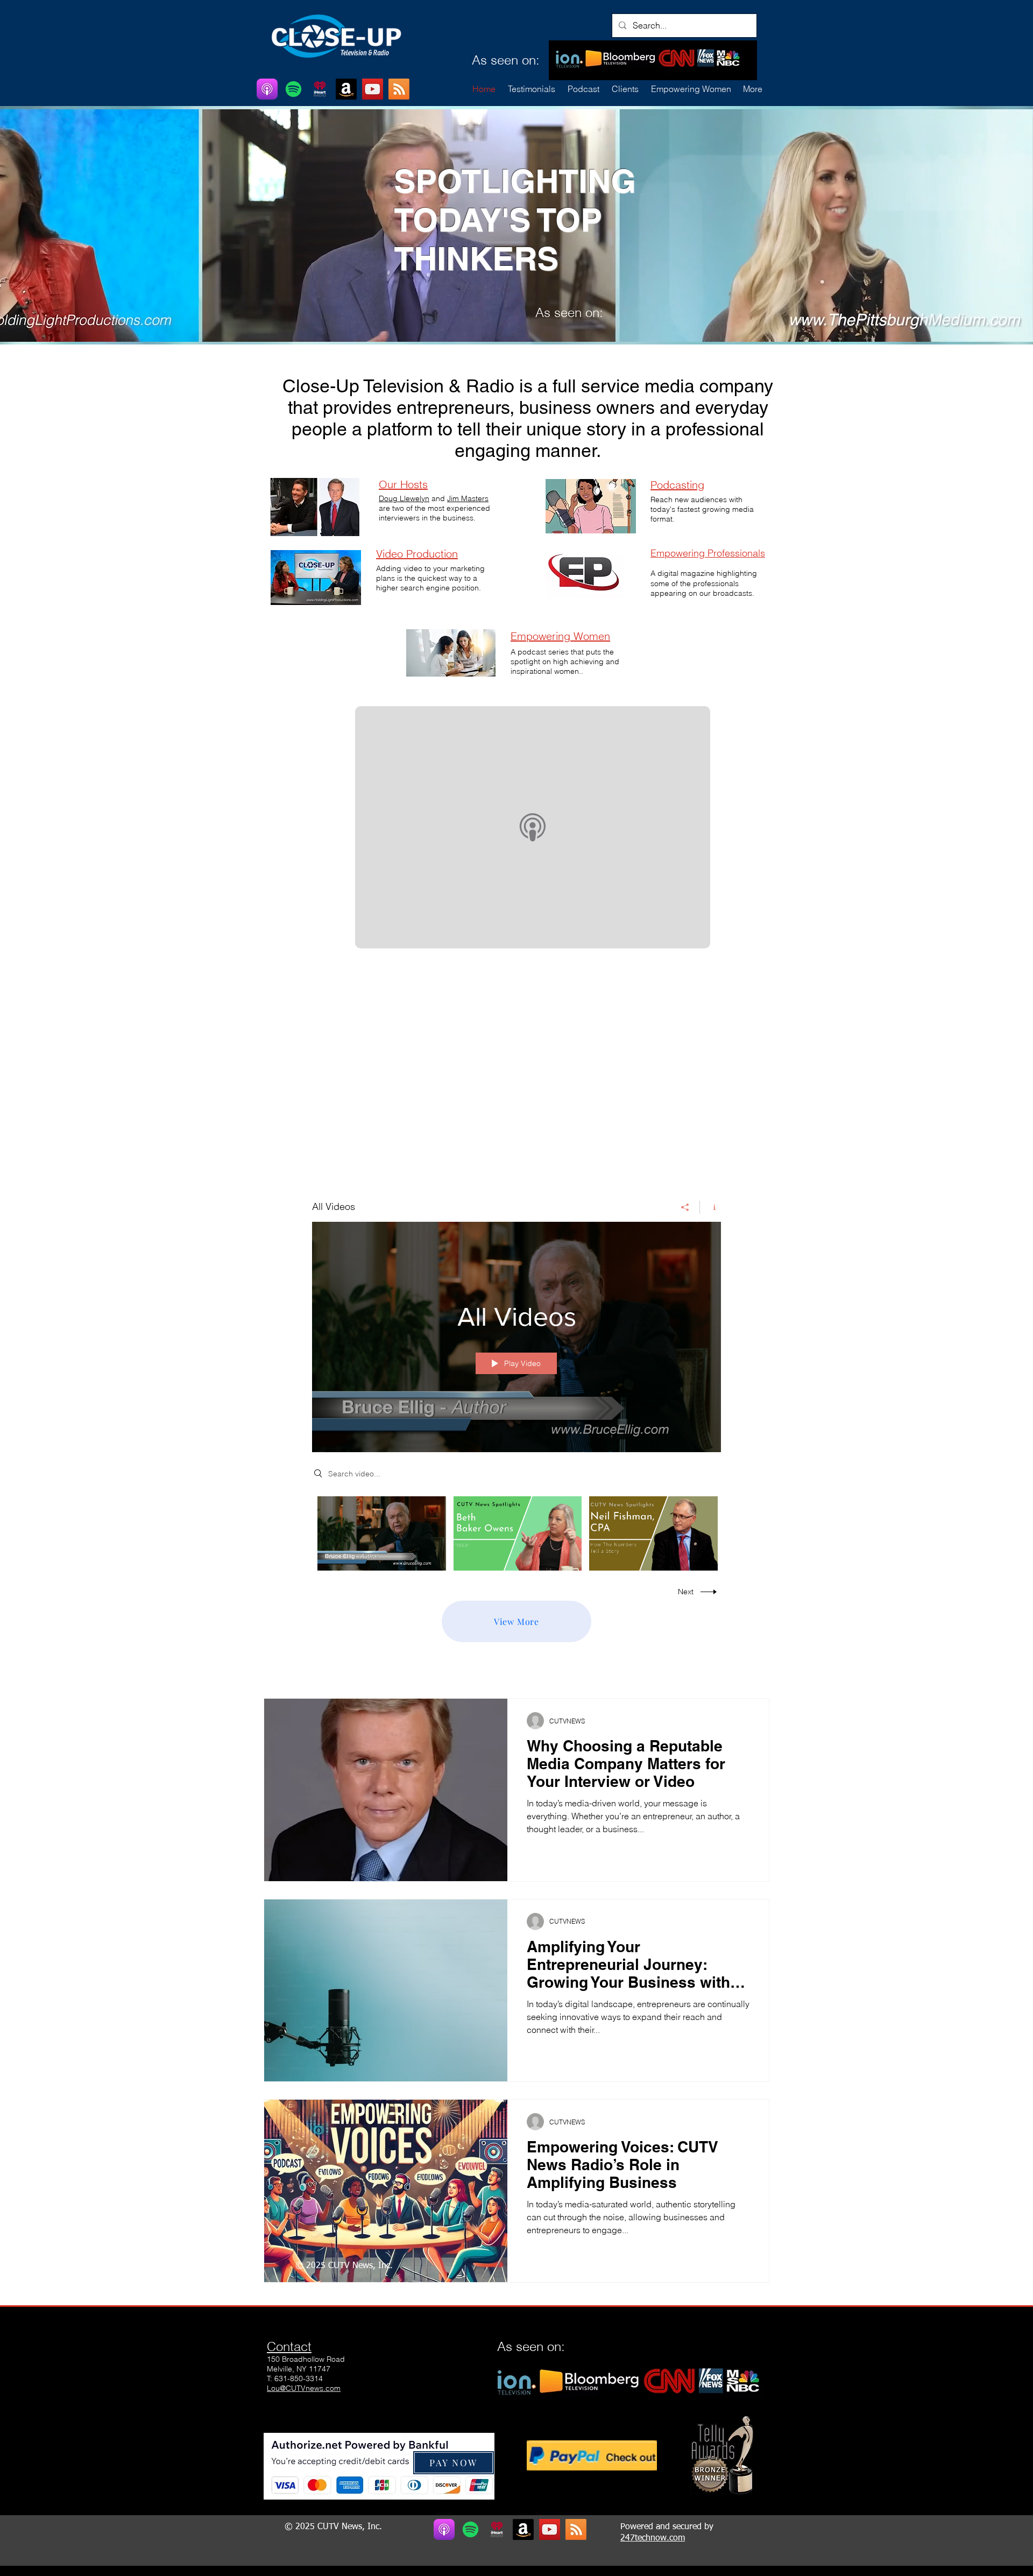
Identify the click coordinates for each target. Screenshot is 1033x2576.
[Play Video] (382, 1533)
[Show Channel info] (710, 1207)
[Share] (685, 1207)
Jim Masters (468, 498)
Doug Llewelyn (404, 498)
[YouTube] (373, 89)
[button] (625, 89)
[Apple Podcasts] (267, 89)
